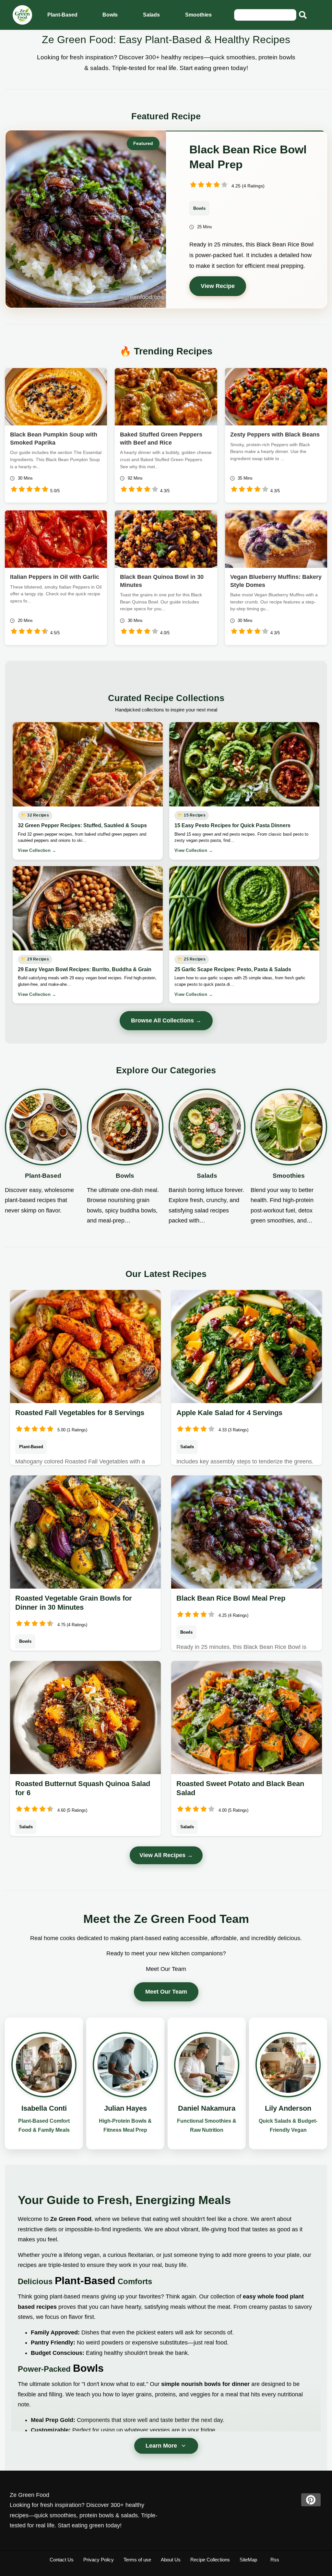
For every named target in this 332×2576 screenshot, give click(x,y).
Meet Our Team (166, 1992)
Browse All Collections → (166, 1020)
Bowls (110, 15)
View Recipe (218, 286)
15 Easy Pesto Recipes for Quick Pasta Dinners (232, 825)
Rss (275, 2560)
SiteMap (248, 2560)
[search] (303, 15)
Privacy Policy (99, 2560)
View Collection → (37, 850)
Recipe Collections (210, 2560)
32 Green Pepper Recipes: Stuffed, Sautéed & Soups (82, 825)
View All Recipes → (166, 1855)
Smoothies (198, 15)
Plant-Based (62, 15)
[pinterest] (311, 2500)
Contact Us (62, 2560)
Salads (151, 15)
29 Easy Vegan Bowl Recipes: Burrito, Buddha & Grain (85, 969)
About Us (171, 2560)
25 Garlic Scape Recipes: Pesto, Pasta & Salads (233, 969)
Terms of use (137, 2560)
